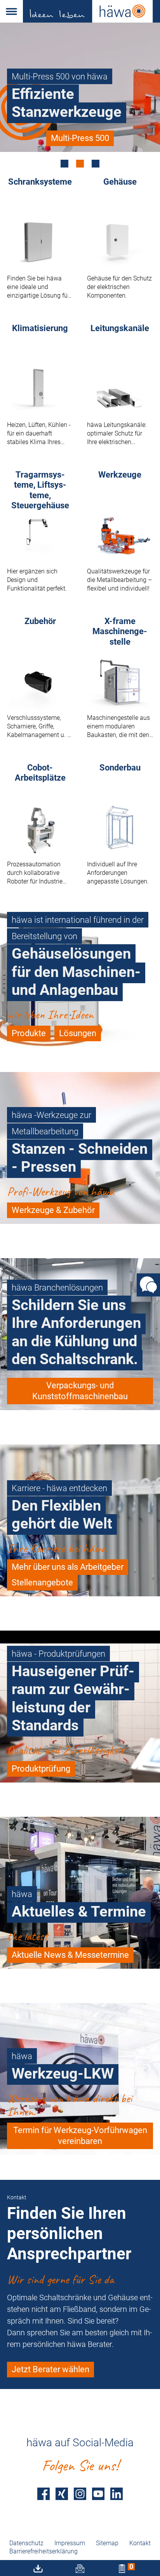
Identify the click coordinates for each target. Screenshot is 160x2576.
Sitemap (107, 2543)
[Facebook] (43, 2494)
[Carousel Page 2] (80, 164)
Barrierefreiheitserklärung (43, 2551)
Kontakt (140, 2543)
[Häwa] (91, 11)
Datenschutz (26, 2543)
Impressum (70, 2543)
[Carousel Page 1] (64, 164)
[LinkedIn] (117, 2494)
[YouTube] (98, 2494)
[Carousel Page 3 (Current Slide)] (96, 164)
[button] (11, 11)
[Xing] (62, 2494)
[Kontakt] (148, 1285)
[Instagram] (80, 2494)
